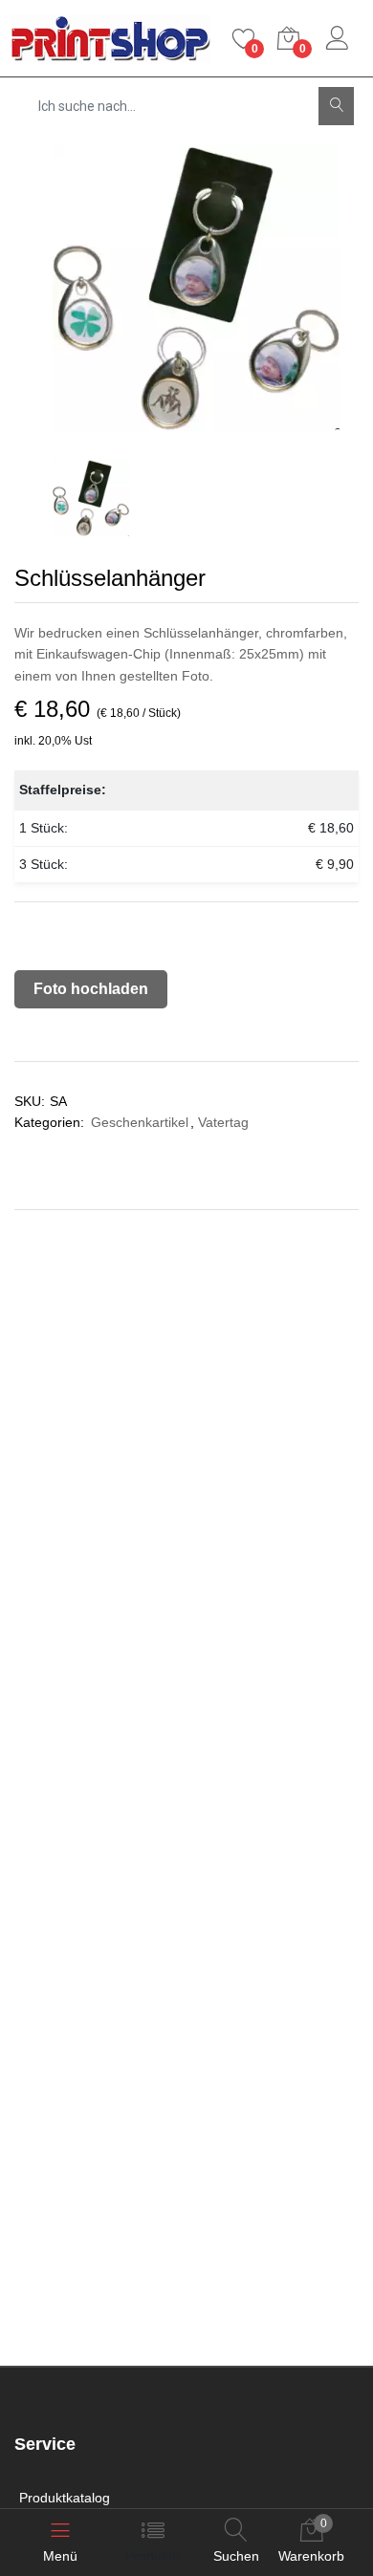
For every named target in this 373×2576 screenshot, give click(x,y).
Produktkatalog (65, 2498)
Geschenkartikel (140, 1122)
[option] (196, 288)
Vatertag (223, 1122)
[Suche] (336, 106)
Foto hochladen (91, 989)
